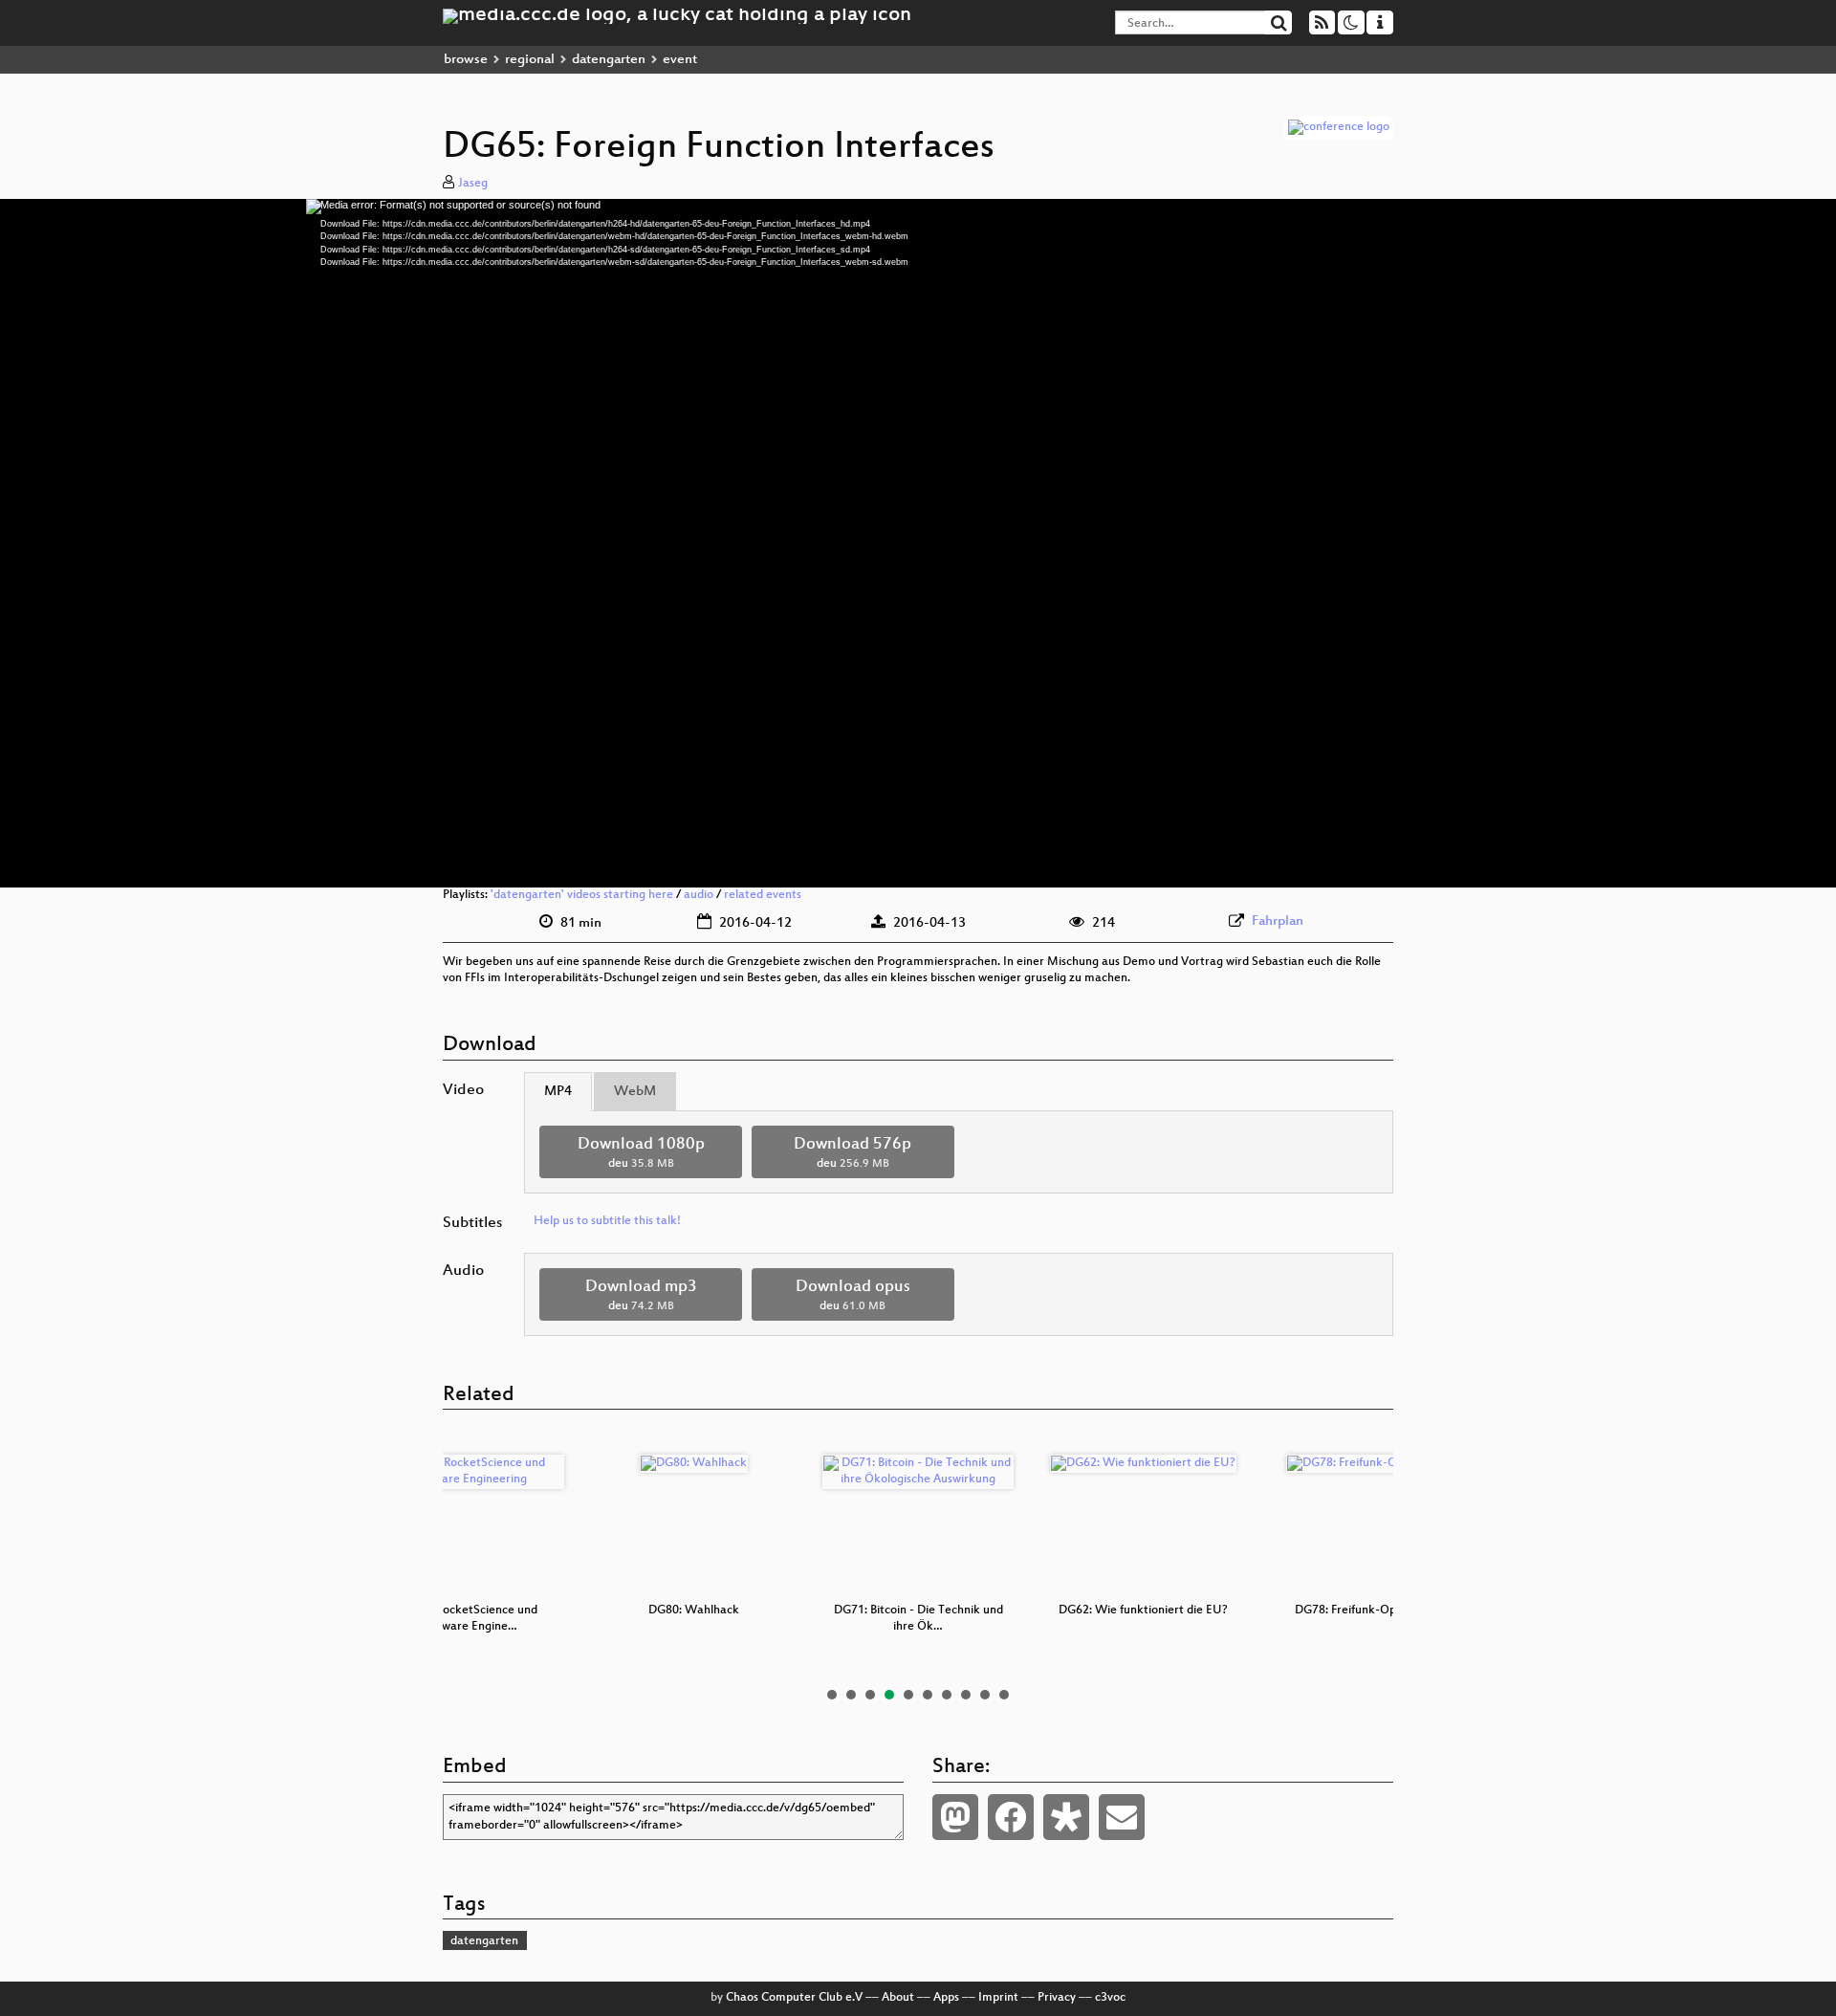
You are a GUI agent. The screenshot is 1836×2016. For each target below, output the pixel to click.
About (898, 1998)
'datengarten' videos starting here (582, 895)
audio (699, 895)
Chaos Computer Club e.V (794, 1998)
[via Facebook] (1011, 1817)
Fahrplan (1278, 921)
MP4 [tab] (558, 1092)
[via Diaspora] (1066, 1817)
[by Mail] (1122, 1817)
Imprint (998, 1998)
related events (763, 895)
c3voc (1110, 1998)
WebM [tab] (635, 1092)
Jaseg (473, 184)
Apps (946, 1998)
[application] (918, 543)
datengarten (609, 60)
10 (1004, 1695)
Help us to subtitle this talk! (607, 1221)
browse (466, 60)
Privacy (1057, 1998)
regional (530, 60)
